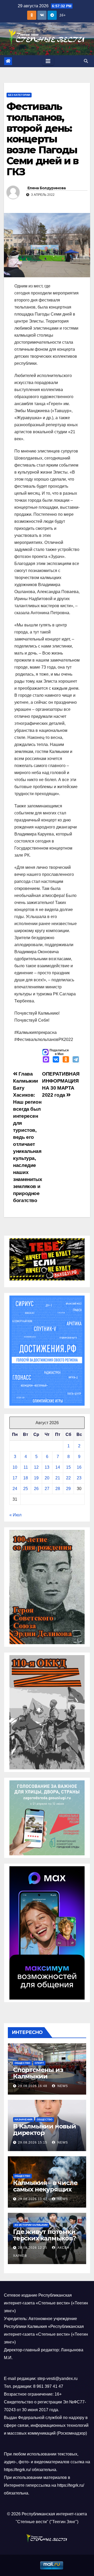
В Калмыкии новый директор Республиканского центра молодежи (45, 2136)
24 (15, 1489)
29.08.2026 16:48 (33, 2086)
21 (58, 1478)
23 (79, 1478)
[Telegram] (76, 1060)
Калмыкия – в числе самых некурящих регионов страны (45, 2189)
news (62, 2086)
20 (47, 1478)
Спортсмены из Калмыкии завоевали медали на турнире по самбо (46, 2079)
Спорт (39, 2063)
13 (47, 1467)
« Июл (15, 1515)
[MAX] (46, 1060)
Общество (22, 2063)
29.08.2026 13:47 (33, 2199)
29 (68, 1489)
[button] (86, 61)
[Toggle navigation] (48, 61)
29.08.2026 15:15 (33, 2143)
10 (15, 1467)
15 (68, 1467)
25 (26, 1489)
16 (79, 1467)
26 (36, 1489)
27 (47, 1489)
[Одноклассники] (66, 1060)
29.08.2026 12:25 (33, 2248)
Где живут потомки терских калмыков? (45, 2235)
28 (58, 1489)
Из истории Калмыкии (31, 2225)
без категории (19, 95)
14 (58, 1467)
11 (26, 1467)
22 (68, 1478)
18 (26, 1478)
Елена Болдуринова (46, 188)
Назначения (23, 2119)
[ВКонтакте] (56, 1060)
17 (15, 1478)
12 (36, 1467)
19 (36, 1478)
